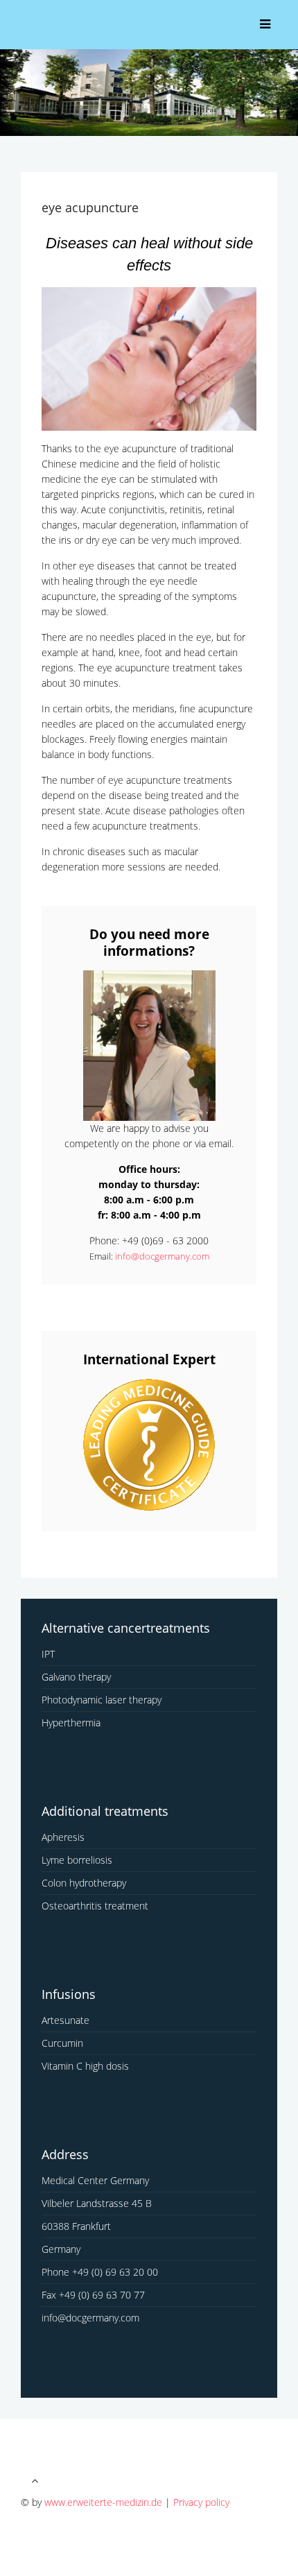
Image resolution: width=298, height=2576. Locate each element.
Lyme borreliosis (77, 1860)
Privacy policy (201, 2502)
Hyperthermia (71, 1723)
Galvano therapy (76, 1677)
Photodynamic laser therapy (102, 1700)
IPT (48, 1654)
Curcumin (62, 2043)
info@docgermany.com (162, 1256)
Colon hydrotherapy (84, 1883)
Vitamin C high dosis (85, 2066)
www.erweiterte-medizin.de (103, 2502)
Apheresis (63, 1837)
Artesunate (65, 2020)
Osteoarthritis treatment (95, 1906)
